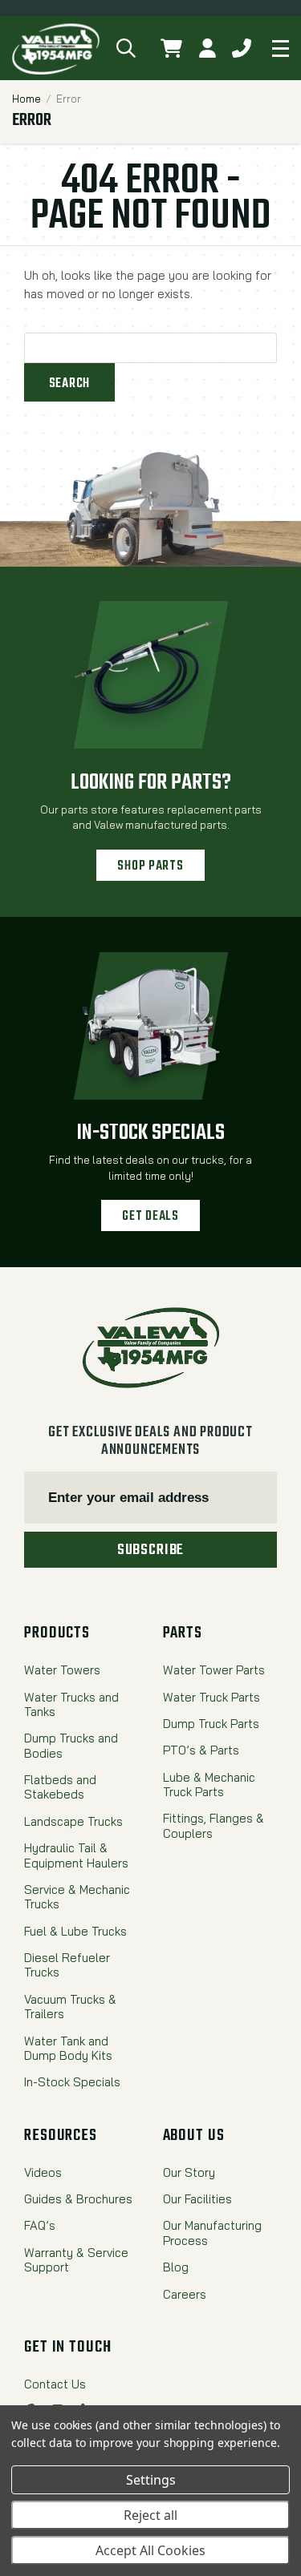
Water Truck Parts (212, 1698)
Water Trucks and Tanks (71, 1705)
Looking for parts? (151, 783)
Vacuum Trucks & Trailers (70, 2007)
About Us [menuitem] (194, 2136)
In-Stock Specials (150, 1133)
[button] (126, 48)
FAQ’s (40, 2226)
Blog (176, 2267)
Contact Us (55, 2384)
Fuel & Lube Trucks (75, 1932)
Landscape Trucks (73, 1822)
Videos (43, 2173)
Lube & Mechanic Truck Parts (209, 1785)
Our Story (189, 2173)
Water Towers (62, 1670)
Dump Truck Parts (211, 1724)
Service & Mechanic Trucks (77, 1897)
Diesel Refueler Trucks (67, 1965)
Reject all (150, 2515)
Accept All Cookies (150, 2550)
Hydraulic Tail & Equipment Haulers (76, 1855)
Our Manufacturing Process (212, 2233)
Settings (151, 2480)
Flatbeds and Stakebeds (60, 1787)
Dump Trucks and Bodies (71, 1746)
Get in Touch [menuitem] (68, 2348)
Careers (185, 2295)
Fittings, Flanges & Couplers (214, 1826)
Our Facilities (197, 2199)
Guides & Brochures (78, 2199)
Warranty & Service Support (76, 2260)
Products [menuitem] (57, 1633)
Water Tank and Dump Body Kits (68, 2049)
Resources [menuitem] (61, 2136)
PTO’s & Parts (201, 1750)
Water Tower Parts (214, 1670)
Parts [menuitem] (183, 1633)
